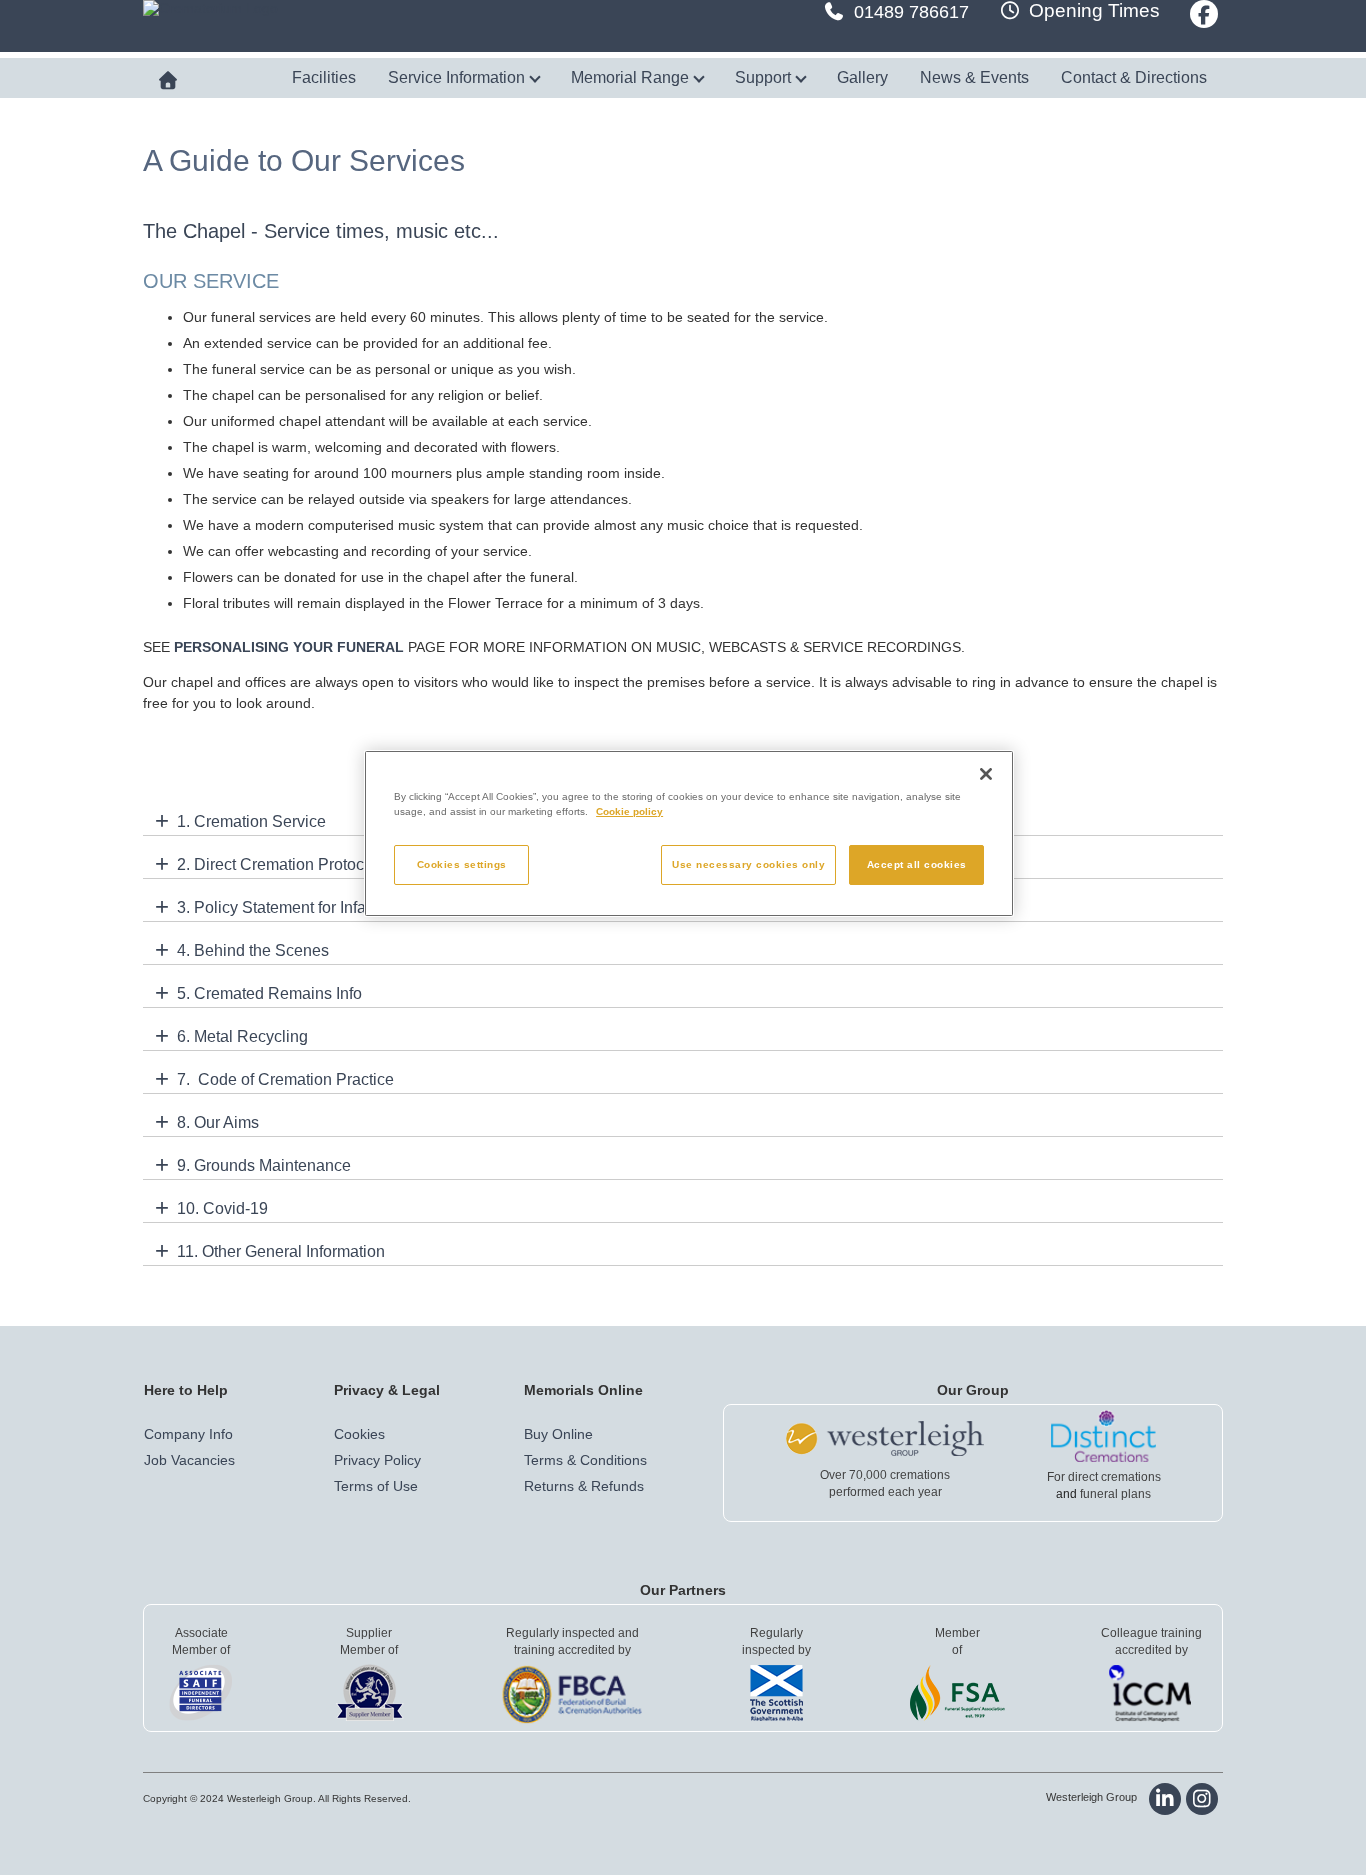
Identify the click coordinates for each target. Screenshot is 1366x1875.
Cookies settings (462, 864)
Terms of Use (376, 1486)
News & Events (974, 77)
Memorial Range (632, 77)
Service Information (458, 77)
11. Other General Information (281, 1251)
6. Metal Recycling (242, 1036)
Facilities (324, 77)
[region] (689, 833)
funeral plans (1115, 1494)
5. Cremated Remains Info (269, 993)
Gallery (862, 77)
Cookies (359, 1434)
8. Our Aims (218, 1122)
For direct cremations (1104, 1477)
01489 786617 (911, 12)
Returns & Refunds (584, 1486)
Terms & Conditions (585, 1460)
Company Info (188, 1434)
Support (765, 77)
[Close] (986, 774)
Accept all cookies (917, 864)
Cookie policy (629, 811)
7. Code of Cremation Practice (285, 1079)
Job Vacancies (189, 1460)
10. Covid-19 (222, 1208)
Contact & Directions (1134, 77)
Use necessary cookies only (748, 864)
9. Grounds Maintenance (264, 1165)
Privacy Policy (377, 1460)
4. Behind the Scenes (253, 950)
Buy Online (558, 1434)
